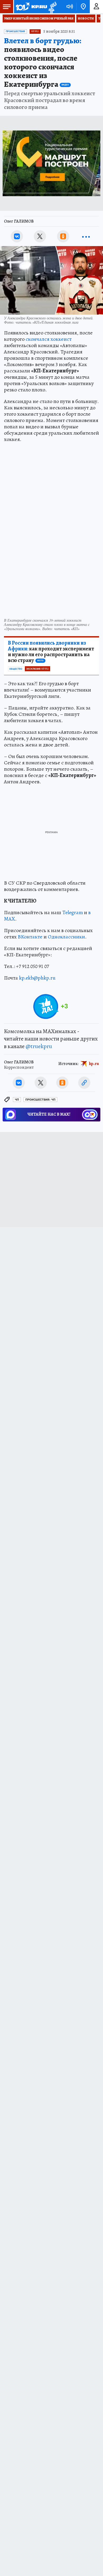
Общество (16, 669)
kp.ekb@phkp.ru (37, 978)
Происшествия (15, 31)
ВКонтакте (30, 937)
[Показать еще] (86, 236)
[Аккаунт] (96, 7)
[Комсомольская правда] (31, 7)
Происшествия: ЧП (40, 1100)
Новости (86, 18)
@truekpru (39, 1046)
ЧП (17, 1100)
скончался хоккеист (49, 339)
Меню (7, 7)
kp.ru (94, 1064)
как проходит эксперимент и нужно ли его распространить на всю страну (51, 652)
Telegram (73, 912)
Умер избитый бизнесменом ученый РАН (39, 18)
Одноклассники (66, 937)
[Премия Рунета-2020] (52, 7)
